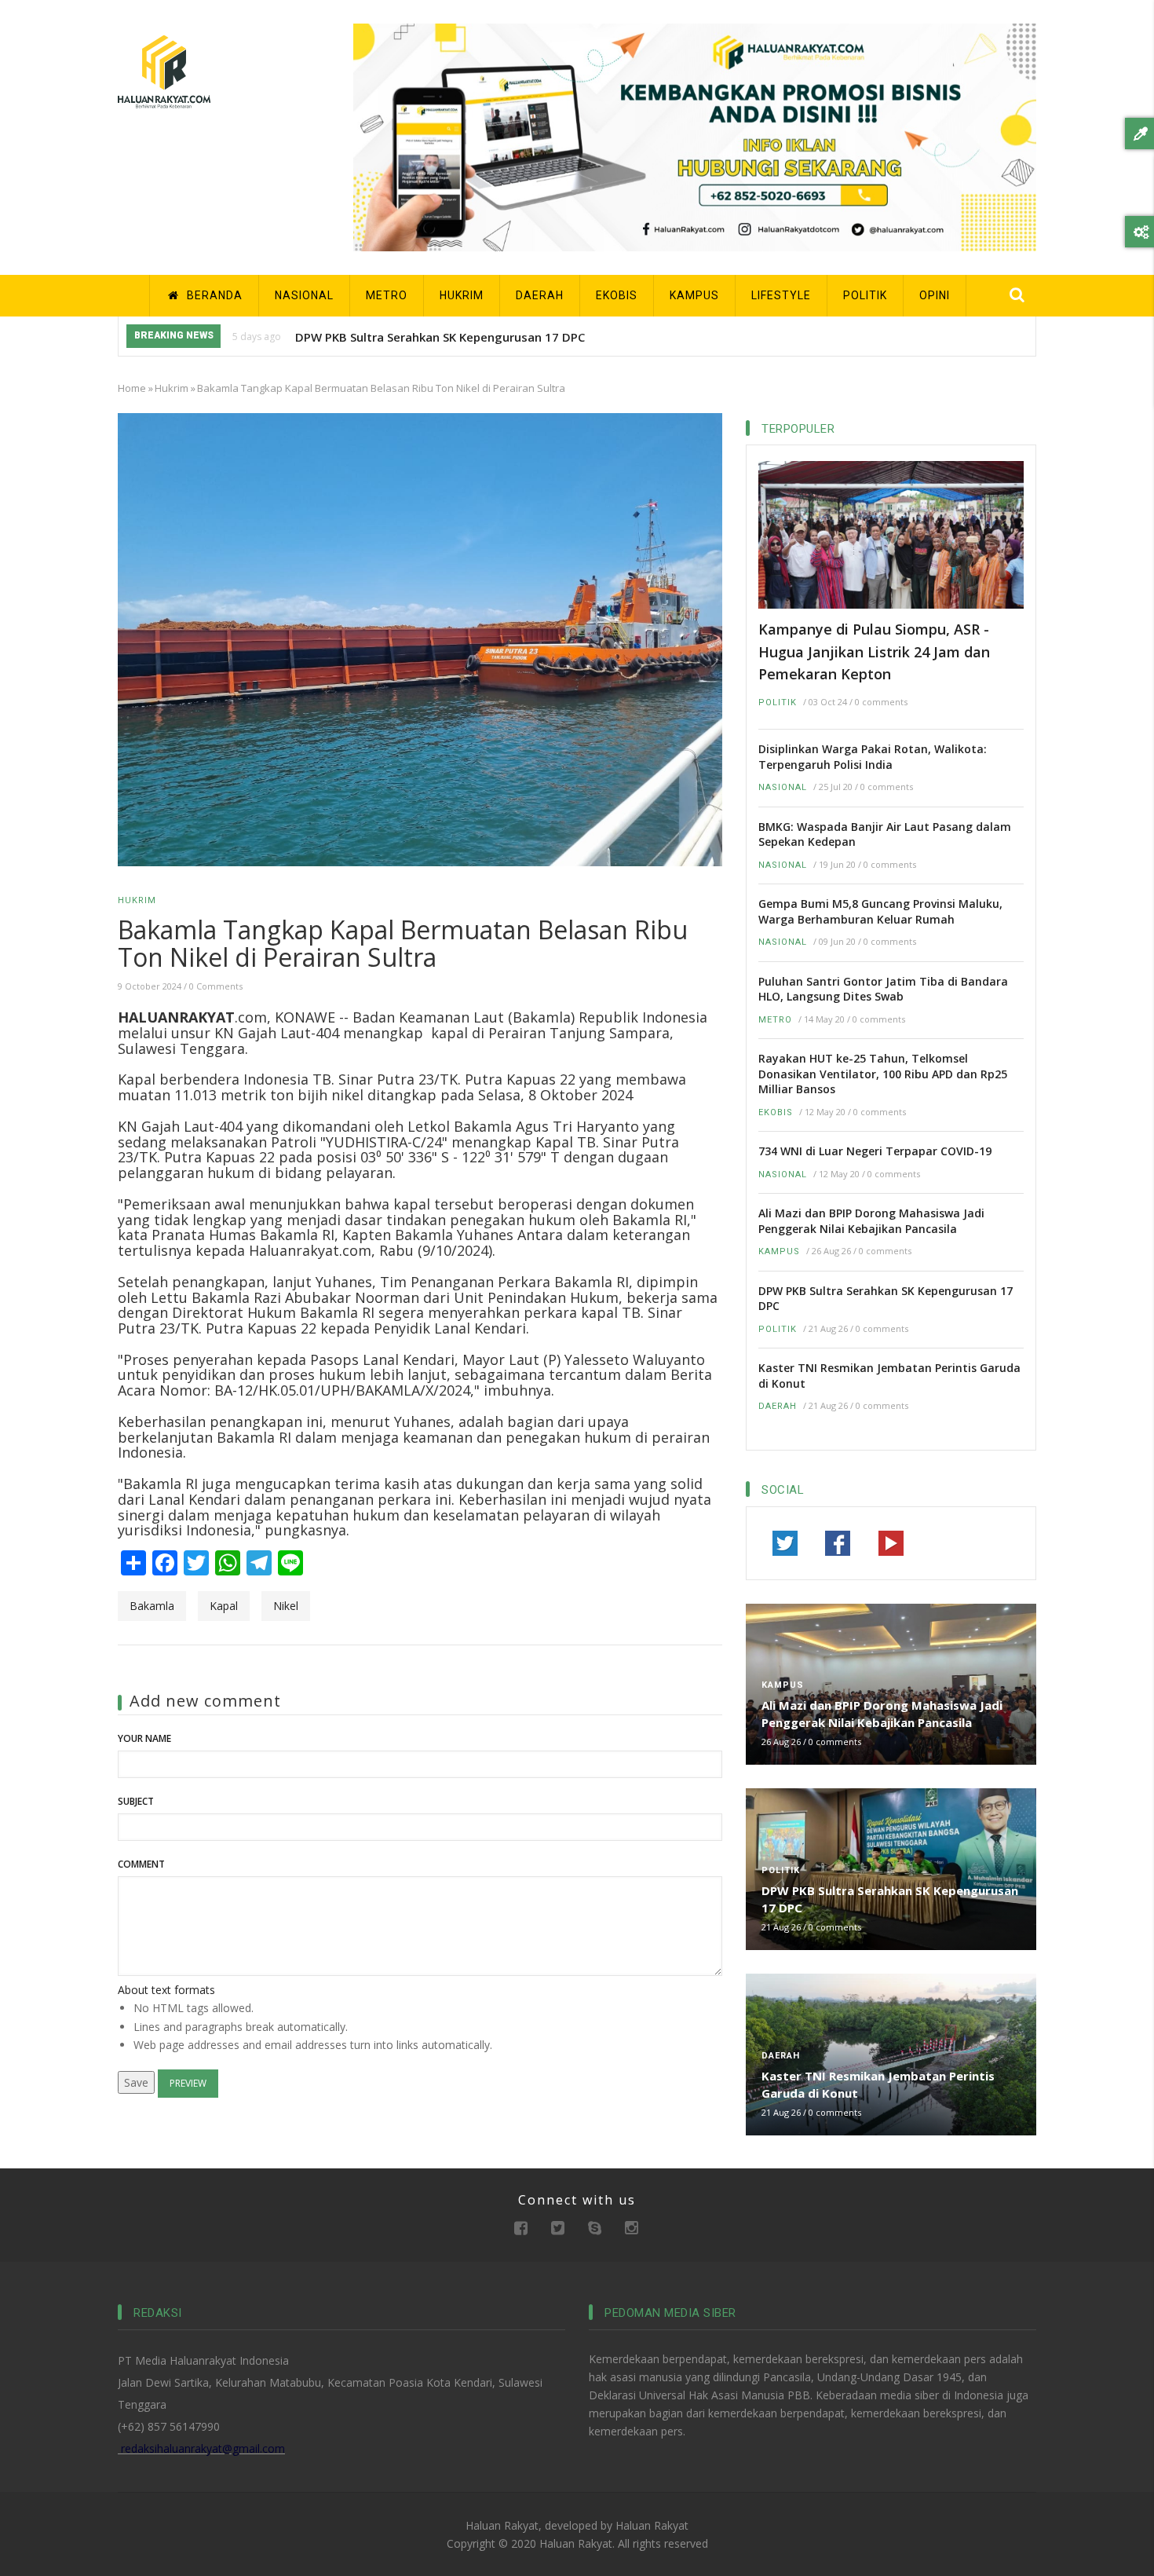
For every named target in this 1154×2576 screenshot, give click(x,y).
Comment (141, 1864)
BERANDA (213, 295)
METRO (387, 295)
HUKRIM (462, 295)
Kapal (224, 1606)
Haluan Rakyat (652, 2525)
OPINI (935, 295)
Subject (136, 1801)
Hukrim (172, 388)
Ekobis (776, 1112)
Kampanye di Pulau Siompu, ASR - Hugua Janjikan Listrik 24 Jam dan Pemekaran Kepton (874, 651)
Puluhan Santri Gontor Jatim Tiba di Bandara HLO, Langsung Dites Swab (883, 989)
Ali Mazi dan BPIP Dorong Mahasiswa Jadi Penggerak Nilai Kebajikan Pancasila (871, 1221)
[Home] (164, 70)
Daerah (778, 1406)
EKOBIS (617, 295)
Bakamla (152, 1606)
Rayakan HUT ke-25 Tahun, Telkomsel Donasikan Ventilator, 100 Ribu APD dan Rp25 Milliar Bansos (883, 1074)
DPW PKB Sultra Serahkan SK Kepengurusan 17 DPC (440, 337)
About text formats (166, 1990)
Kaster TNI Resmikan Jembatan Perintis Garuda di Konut (889, 1376)
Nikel (286, 1606)
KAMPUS (694, 295)
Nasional (783, 787)
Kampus (779, 1251)
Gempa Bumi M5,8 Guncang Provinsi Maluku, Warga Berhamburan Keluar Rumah (880, 911)
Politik (778, 703)
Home (132, 388)
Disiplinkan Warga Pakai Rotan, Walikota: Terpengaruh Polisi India (873, 757)
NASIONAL (304, 295)
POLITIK (865, 295)
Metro (775, 1020)
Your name (144, 1738)
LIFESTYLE (781, 295)
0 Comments (216, 986)
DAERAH (540, 295)
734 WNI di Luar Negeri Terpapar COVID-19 (875, 1151)
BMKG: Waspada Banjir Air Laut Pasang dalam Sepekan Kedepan (885, 834)
